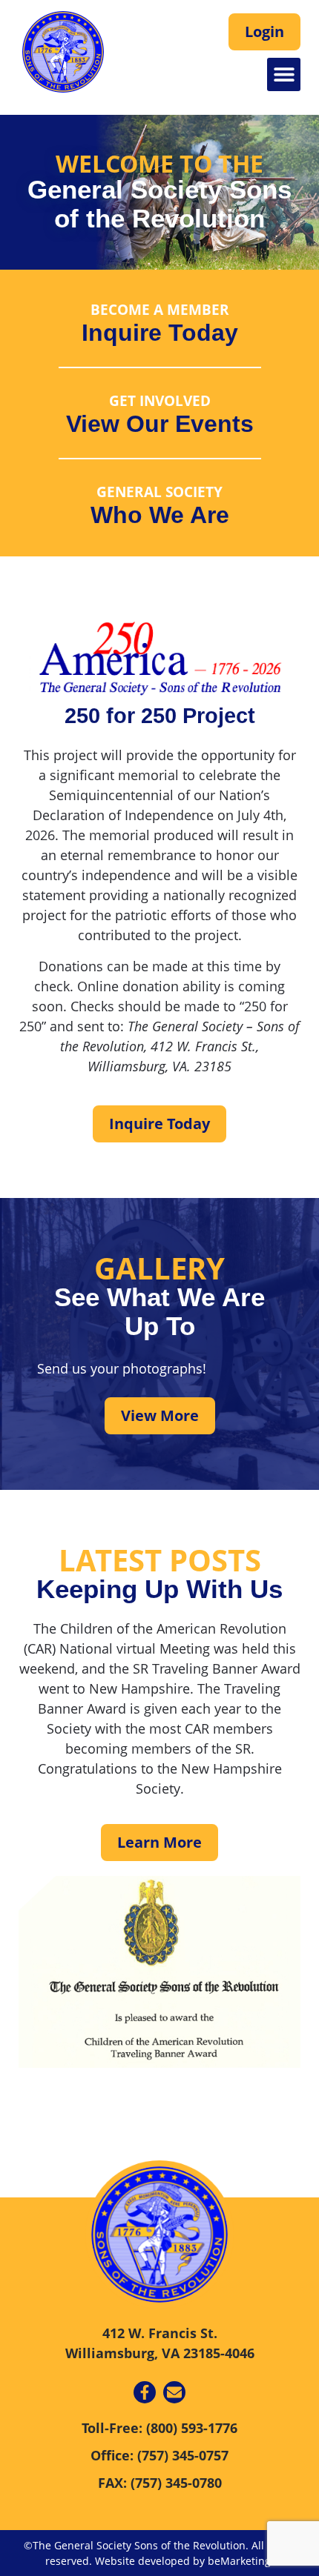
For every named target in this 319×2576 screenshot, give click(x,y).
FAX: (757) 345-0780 (160, 2483)
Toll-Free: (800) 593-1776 (159, 2428)
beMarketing (239, 2561)
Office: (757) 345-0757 (159, 2455)
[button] (284, 74)
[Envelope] (174, 2392)
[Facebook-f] (145, 2392)
